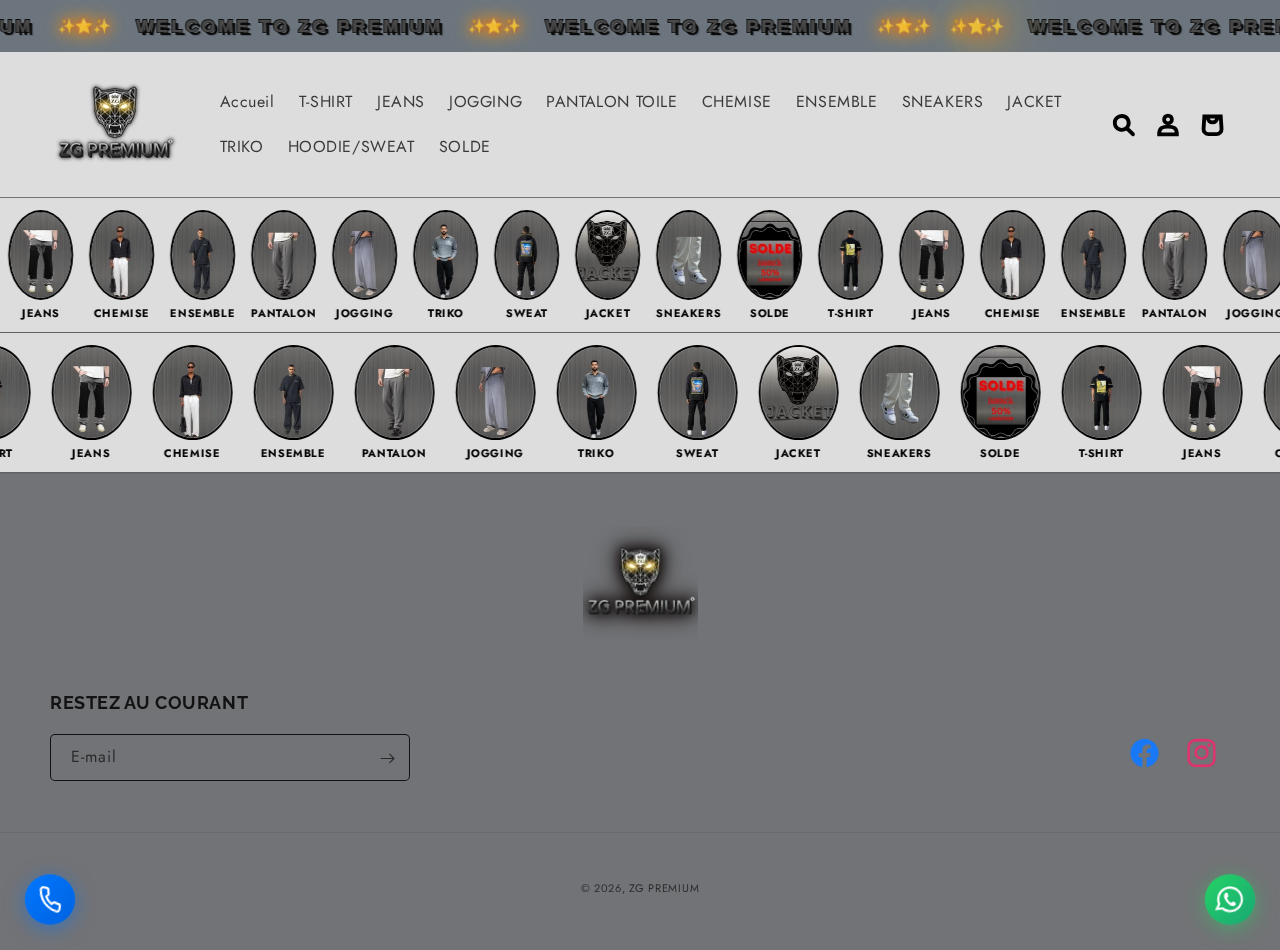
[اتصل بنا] (50, 895)
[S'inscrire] (387, 758)
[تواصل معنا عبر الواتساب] (1230, 895)
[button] (1124, 125)
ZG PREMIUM (664, 888)
